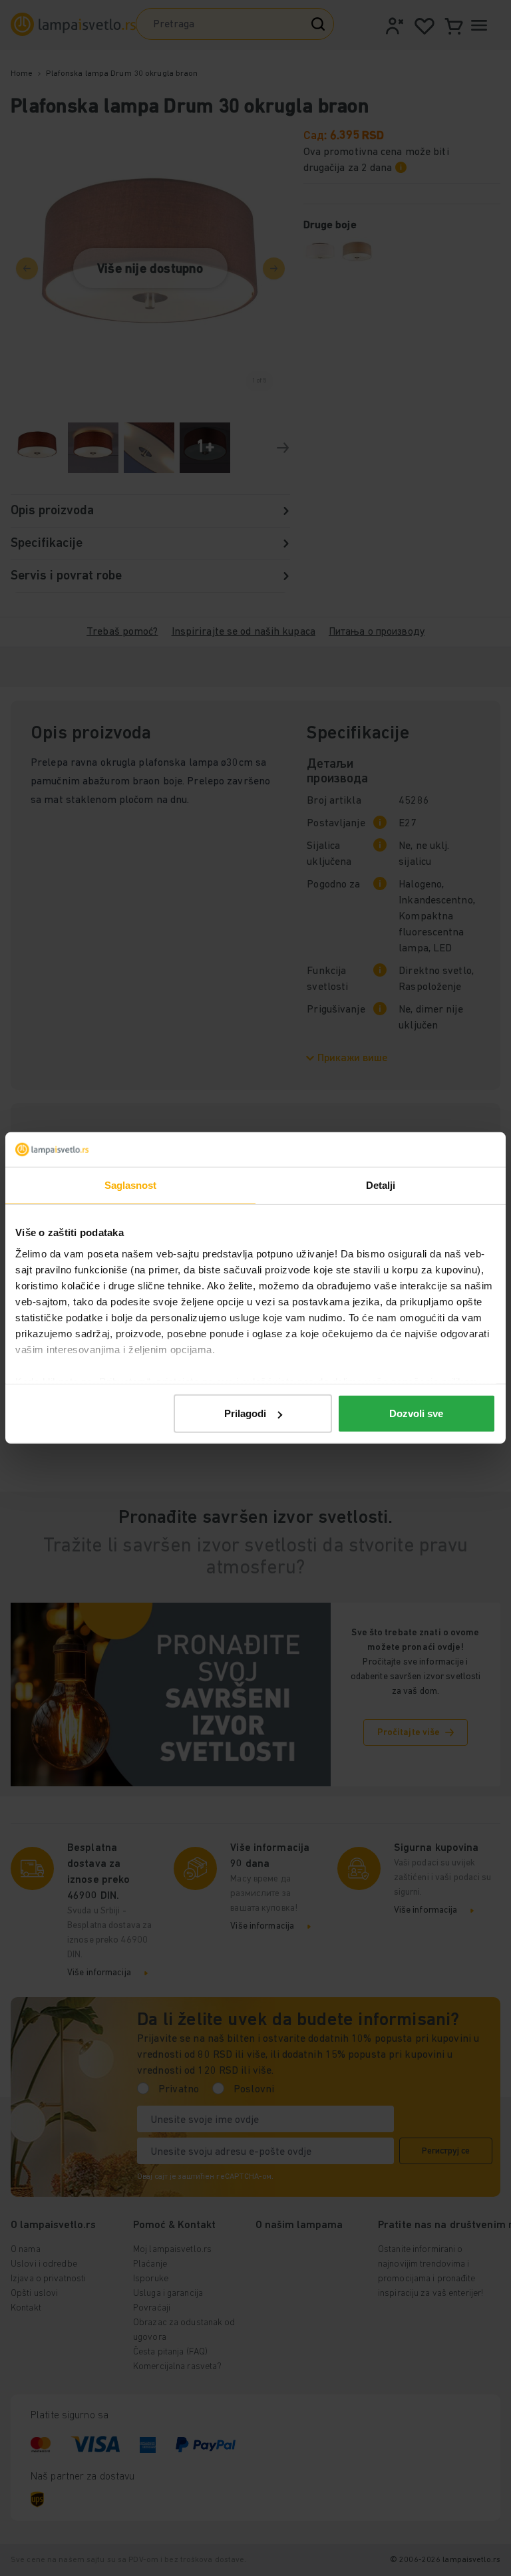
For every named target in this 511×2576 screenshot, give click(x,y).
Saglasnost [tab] (131, 1185)
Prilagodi (245, 1413)
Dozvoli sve (416, 1413)
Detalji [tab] (381, 1185)
